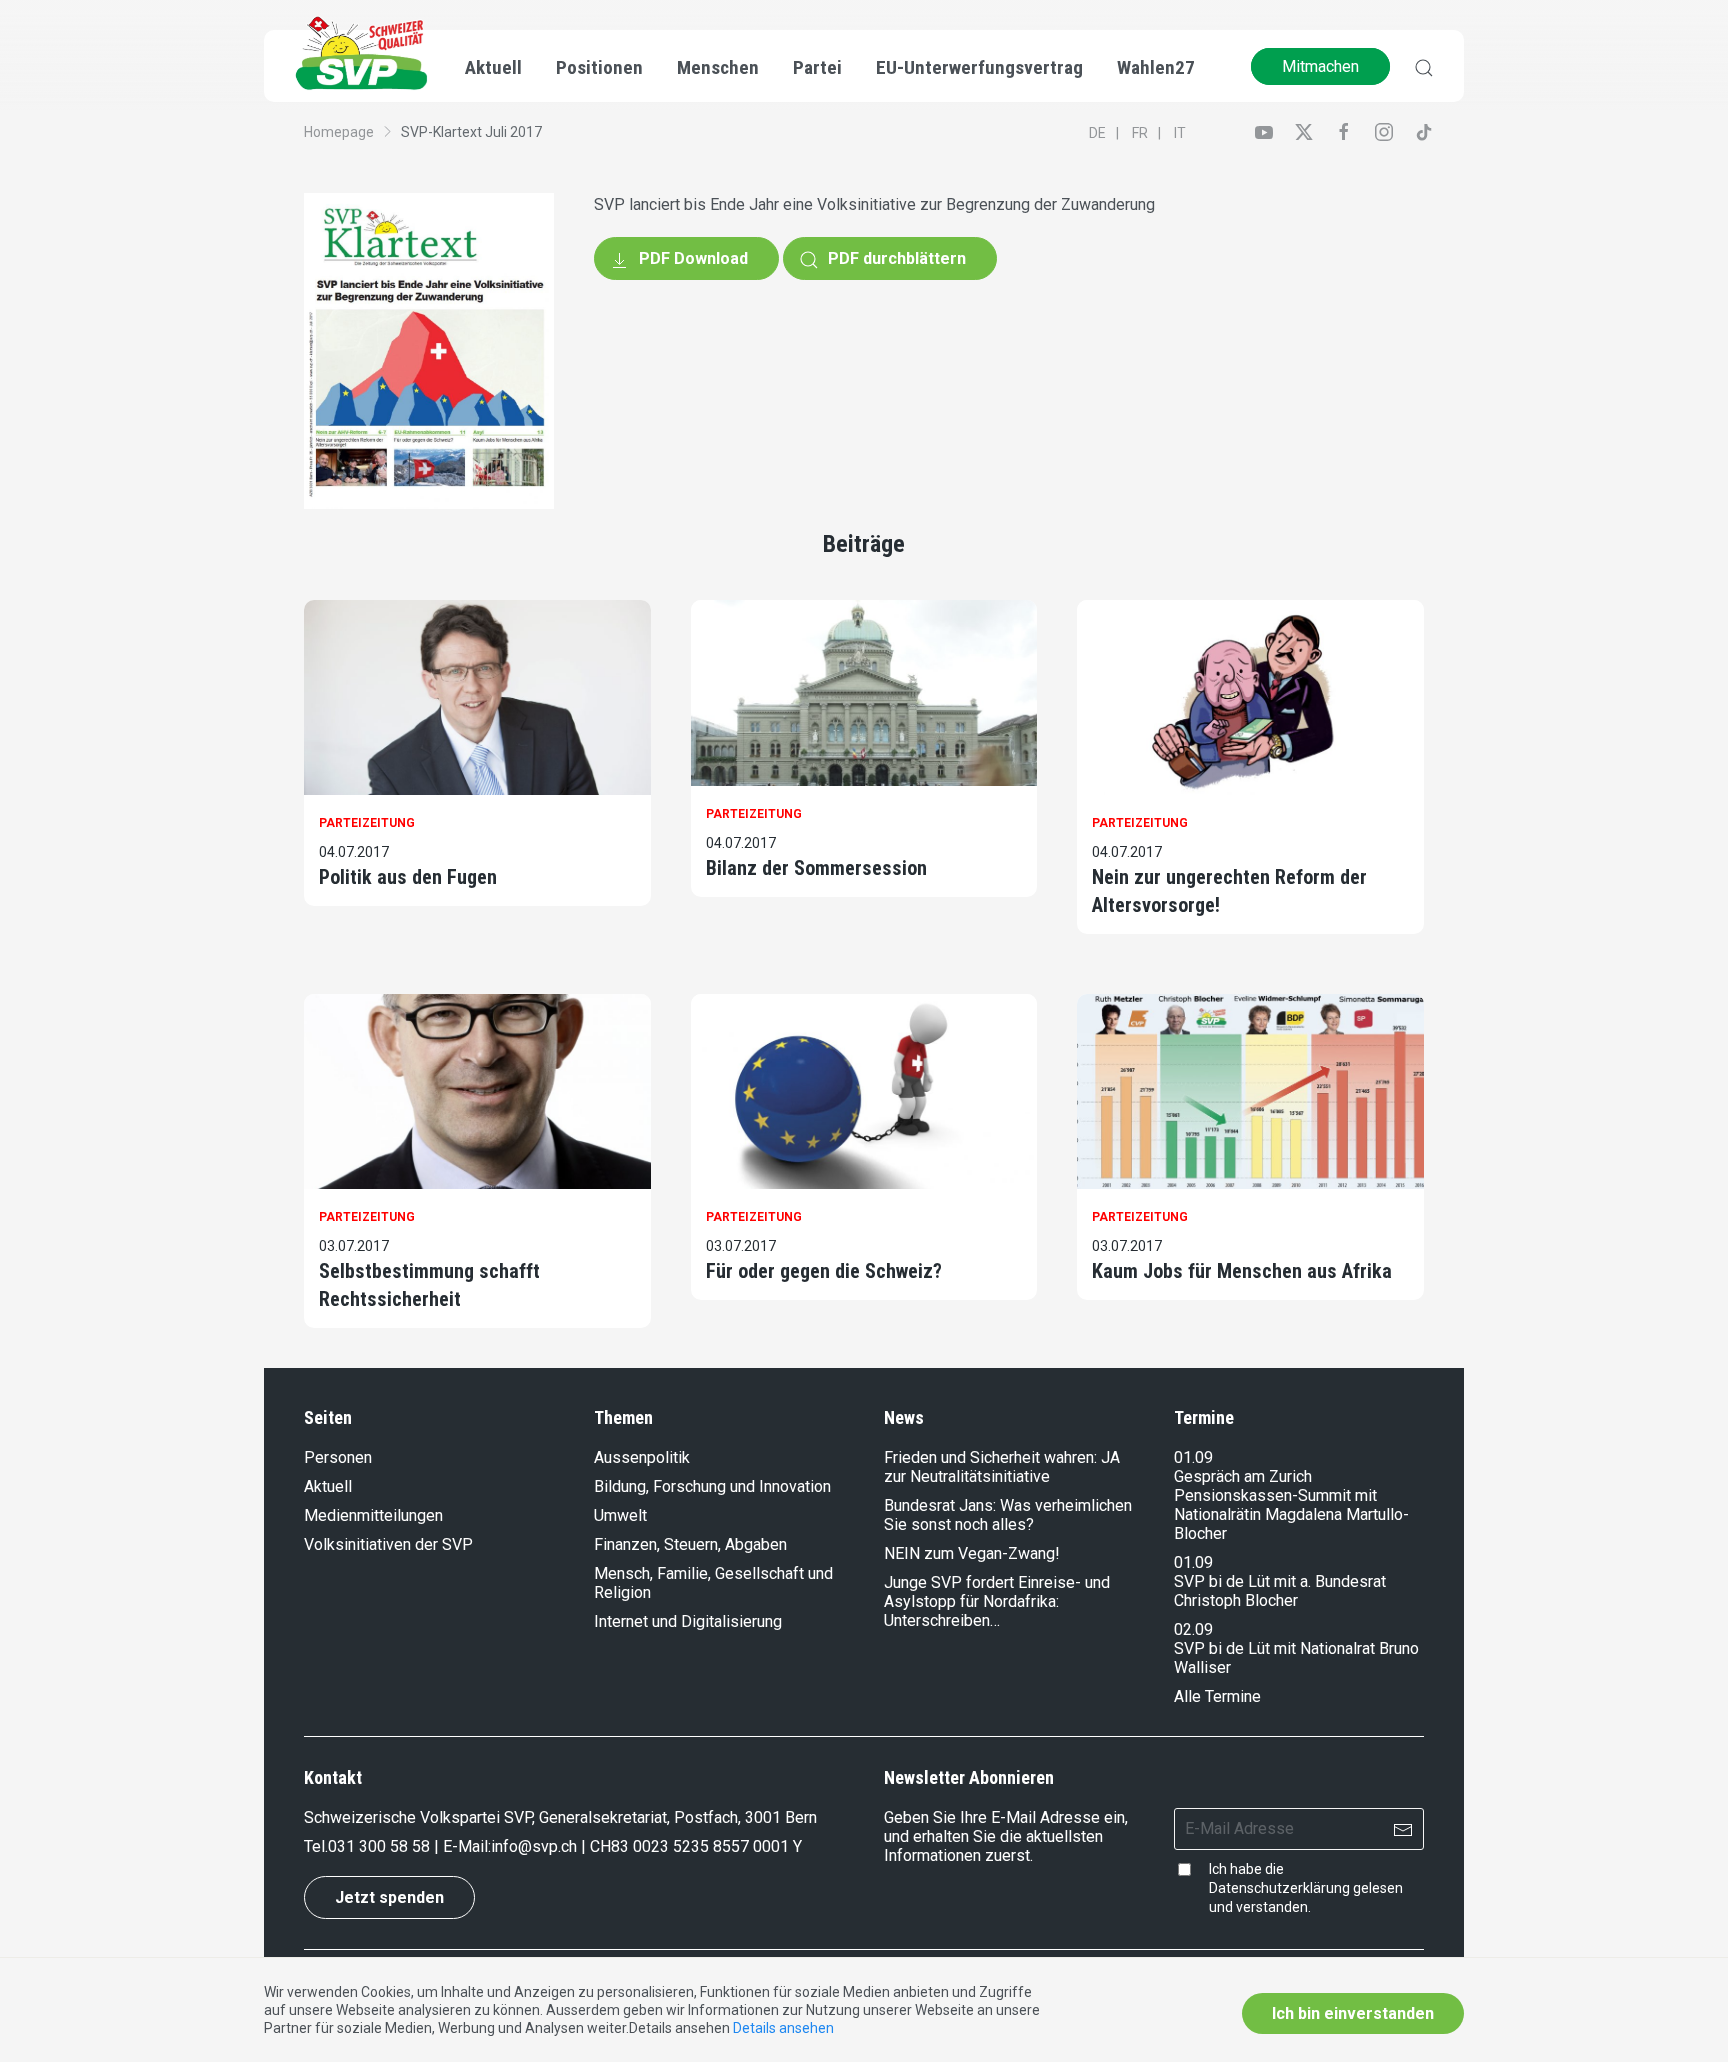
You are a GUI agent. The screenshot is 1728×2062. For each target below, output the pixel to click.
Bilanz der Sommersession (816, 868)
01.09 (1193, 1457)
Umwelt (620, 1515)
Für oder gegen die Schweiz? (824, 1271)
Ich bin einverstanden (1353, 2013)
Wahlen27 (1156, 67)
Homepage (339, 132)
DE (1097, 133)
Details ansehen (783, 2028)
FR (1140, 133)
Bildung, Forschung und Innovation (712, 1486)
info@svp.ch (534, 1846)
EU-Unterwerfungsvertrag (979, 67)
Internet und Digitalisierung (688, 1621)
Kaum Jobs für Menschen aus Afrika (1242, 1271)
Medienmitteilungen (373, 1515)
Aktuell (328, 1486)
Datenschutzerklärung (1279, 1888)
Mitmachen (1320, 66)
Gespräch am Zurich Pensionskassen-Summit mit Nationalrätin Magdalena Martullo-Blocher (1291, 1505)
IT (1180, 133)
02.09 (1193, 1629)
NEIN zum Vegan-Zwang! (972, 1553)
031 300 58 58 (379, 1846)
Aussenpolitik (642, 1457)
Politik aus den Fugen (408, 877)
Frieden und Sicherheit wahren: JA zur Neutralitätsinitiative (1002, 1467)
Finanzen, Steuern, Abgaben (690, 1544)
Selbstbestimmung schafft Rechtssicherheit (429, 1285)
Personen (338, 1457)
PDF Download (691, 258)
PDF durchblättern (895, 258)
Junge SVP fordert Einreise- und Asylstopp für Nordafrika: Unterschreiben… (997, 1601)
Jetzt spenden (389, 1897)
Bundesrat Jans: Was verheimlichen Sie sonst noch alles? (1008, 1515)
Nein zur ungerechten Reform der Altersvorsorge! (1229, 891)
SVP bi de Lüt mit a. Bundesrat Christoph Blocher (1280, 1591)
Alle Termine (1217, 1696)
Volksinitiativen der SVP (388, 1544)
